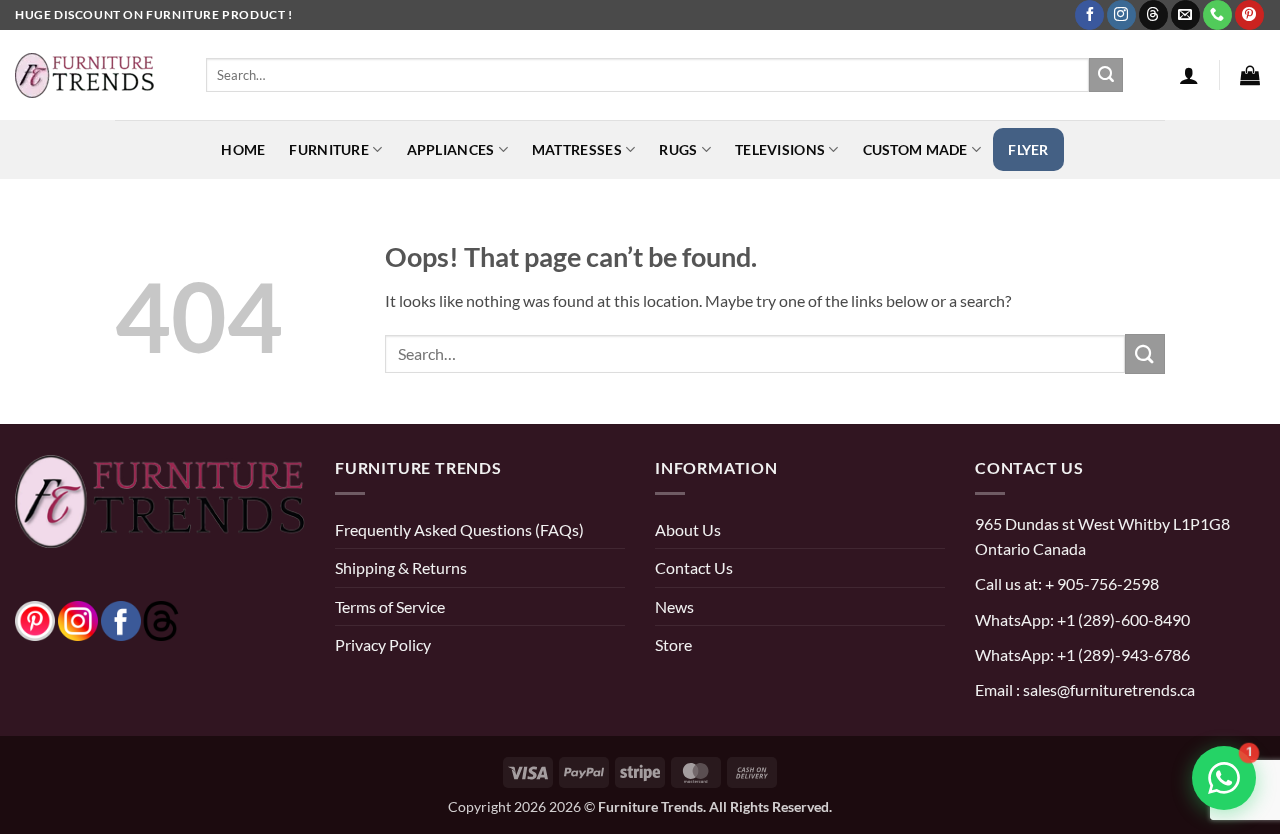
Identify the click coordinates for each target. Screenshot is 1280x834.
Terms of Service (390, 606)
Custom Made (915, 149)
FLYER (1028, 149)
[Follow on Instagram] (1121, 15)
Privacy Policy (383, 644)
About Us (688, 529)
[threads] (141, 618)
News (674, 606)
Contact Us (694, 567)
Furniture (329, 149)
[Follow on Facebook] (1089, 15)
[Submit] (1106, 75)
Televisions (780, 149)
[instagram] (78, 618)
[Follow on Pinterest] (1249, 15)
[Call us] (1217, 15)
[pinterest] (35, 618)
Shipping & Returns (401, 567)
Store (673, 644)
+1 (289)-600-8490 (1122, 619)
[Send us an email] (1185, 15)
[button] (1189, 75)
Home (243, 149)
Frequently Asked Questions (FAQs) (459, 529)
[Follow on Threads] (1153, 15)
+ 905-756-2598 (1100, 583)
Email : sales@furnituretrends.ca (1085, 689)
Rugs (678, 149)
